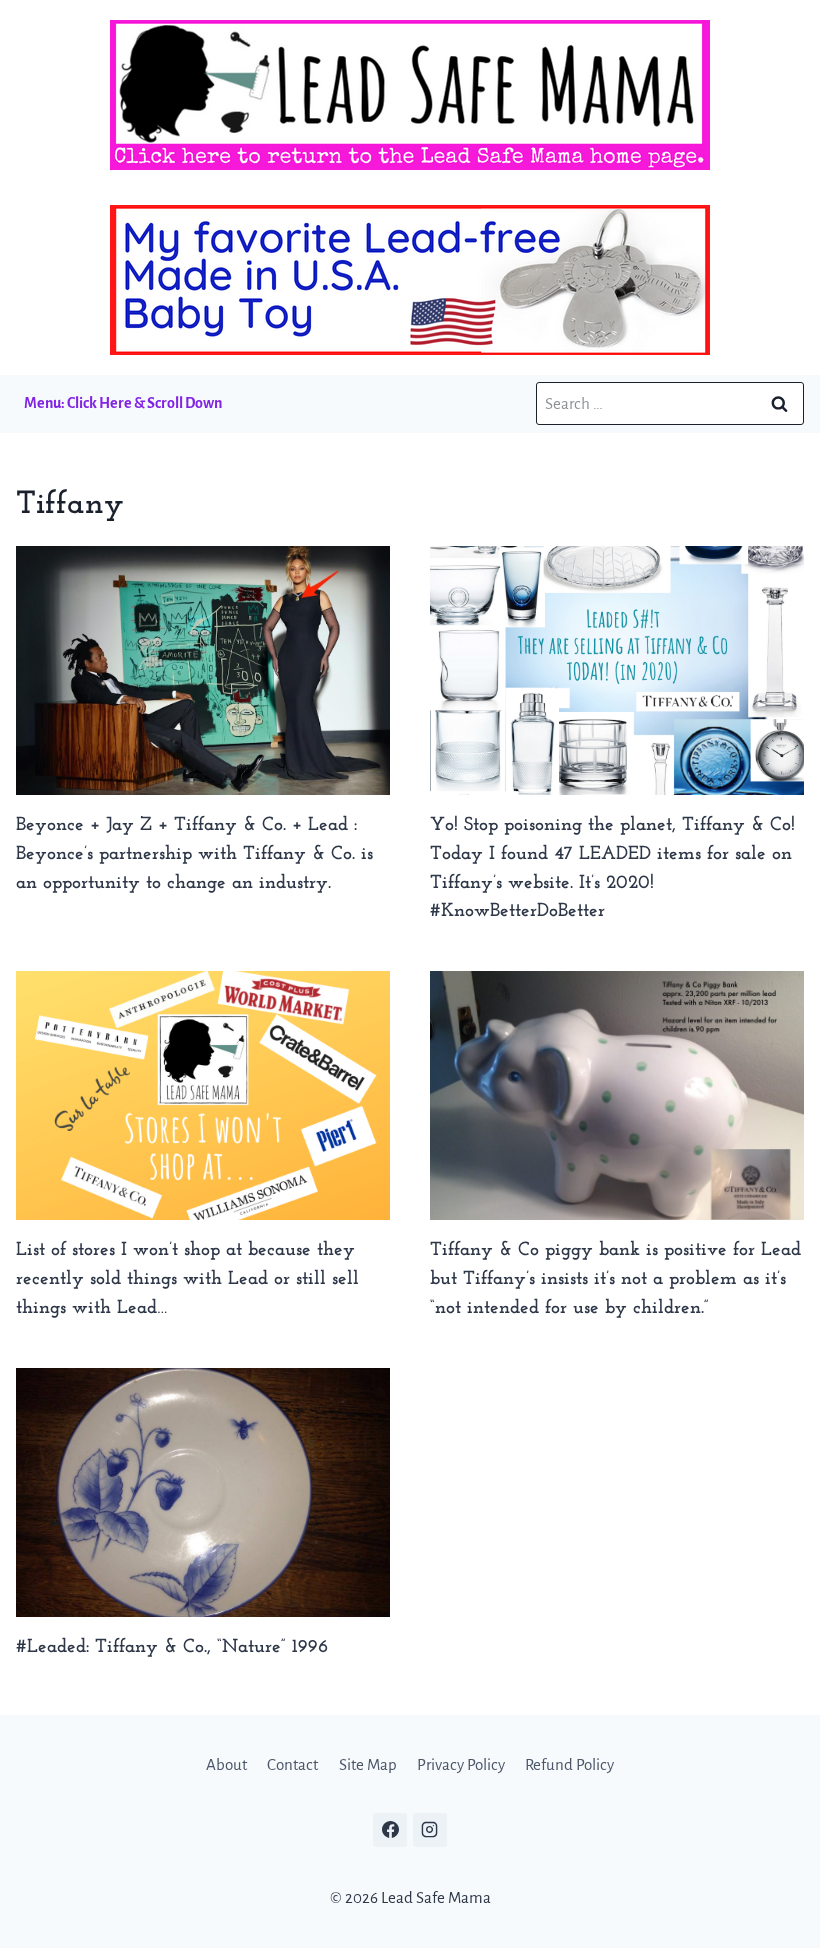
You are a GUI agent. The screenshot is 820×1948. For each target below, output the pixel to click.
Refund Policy (569, 1764)
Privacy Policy (461, 1764)
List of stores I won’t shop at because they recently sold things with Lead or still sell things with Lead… (187, 1279)
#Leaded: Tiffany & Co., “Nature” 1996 (172, 1647)
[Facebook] (390, 1830)
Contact (292, 1764)
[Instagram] (430, 1830)
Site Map (368, 1764)
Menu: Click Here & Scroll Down (123, 403)
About (226, 1764)
